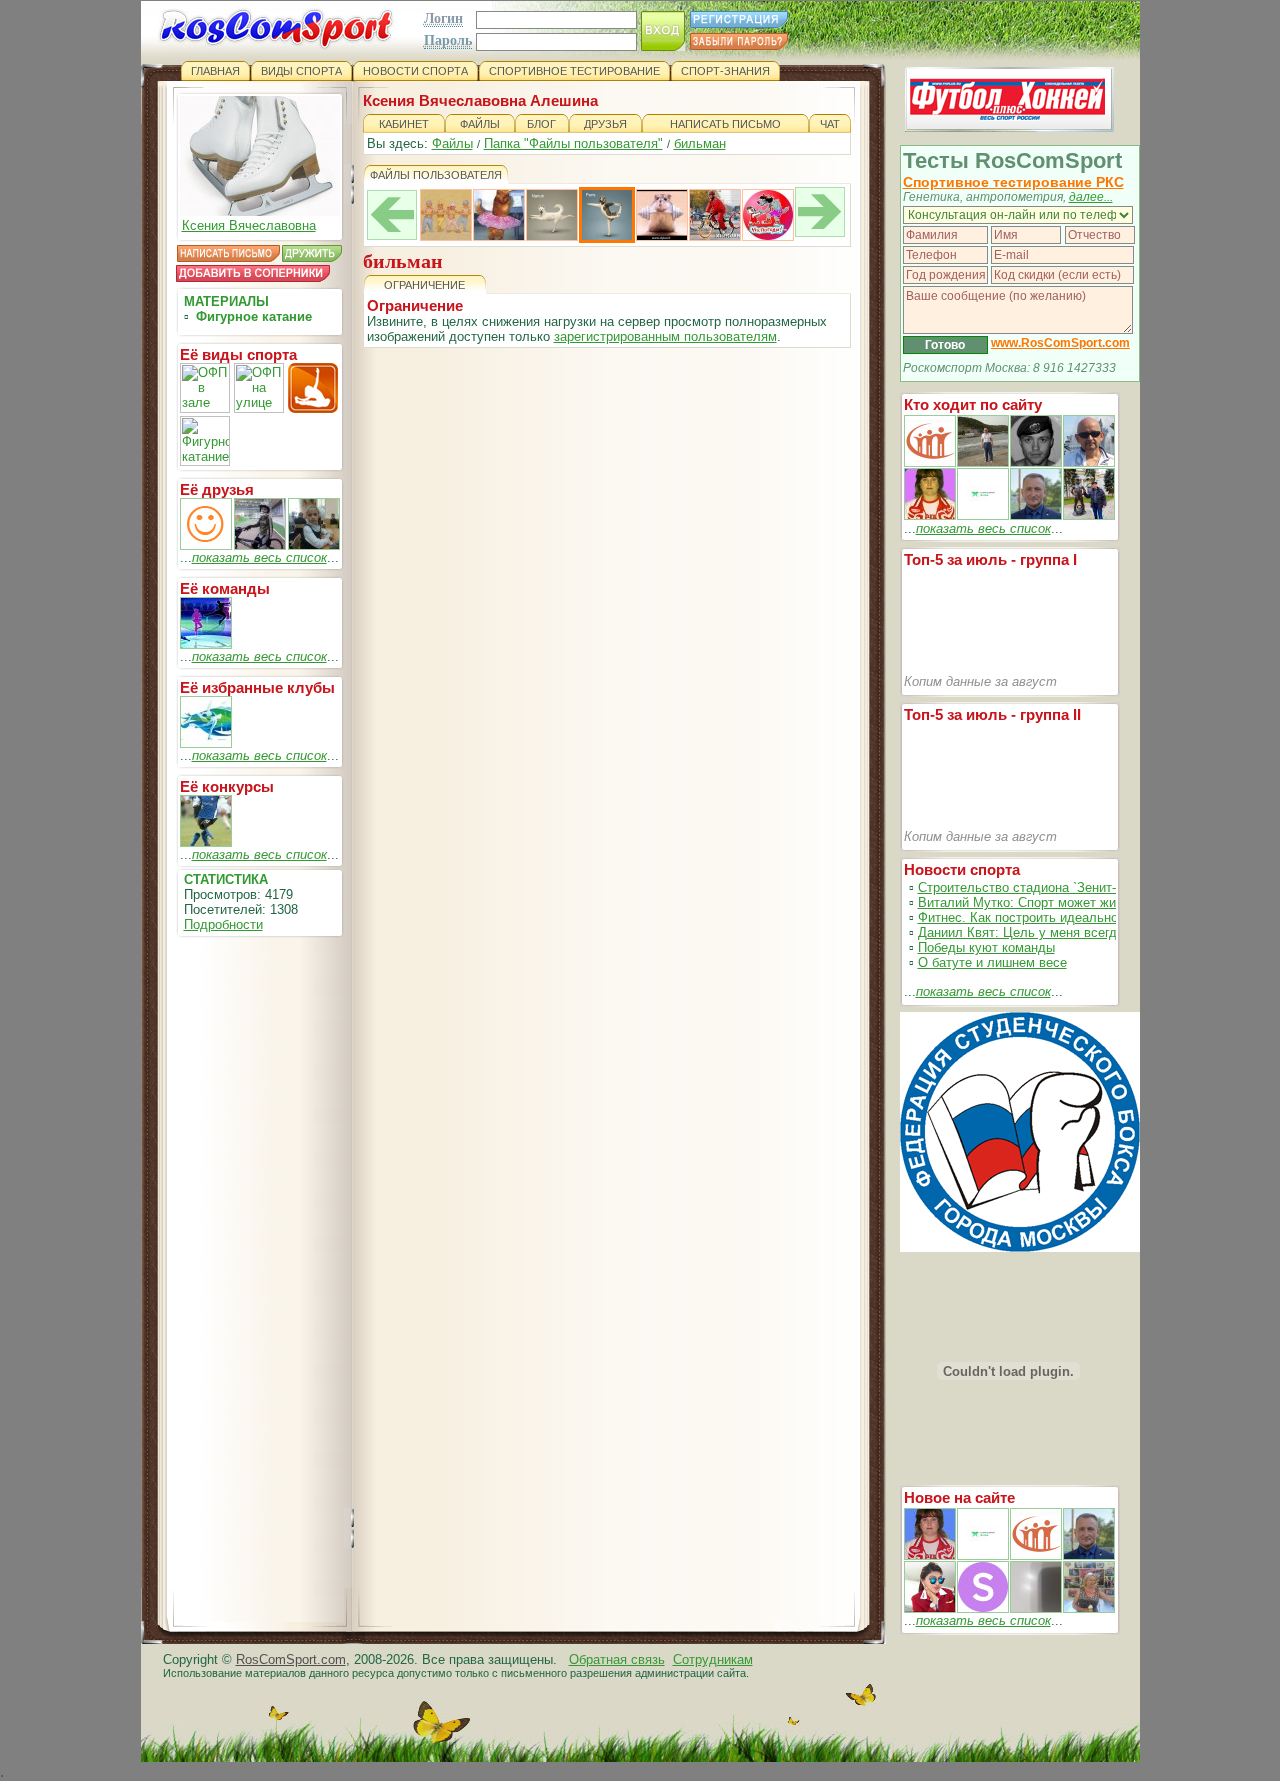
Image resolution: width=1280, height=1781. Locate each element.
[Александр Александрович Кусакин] (930, 462)
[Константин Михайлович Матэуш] (1036, 462)
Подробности (223, 924)
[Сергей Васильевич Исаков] (983, 462)
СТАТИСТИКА (226, 879)
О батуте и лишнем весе (992, 962)
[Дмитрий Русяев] (260, 545)
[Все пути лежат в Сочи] (715, 236)
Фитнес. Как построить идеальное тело (1037, 917)
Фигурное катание (254, 316)
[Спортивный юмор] (206, 842)
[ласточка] (552, 236)
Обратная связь (617, 1659)
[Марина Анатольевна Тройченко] (930, 515)
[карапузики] (446, 236)
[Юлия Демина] (206, 545)
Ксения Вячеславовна (249, 225)
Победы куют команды (986, 947)
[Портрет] (983, 1555)
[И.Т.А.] (1089, 1608)
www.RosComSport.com (1060, 343)
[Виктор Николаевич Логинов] (1089, 515)
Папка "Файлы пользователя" (573, 143)
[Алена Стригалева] (314, 545)
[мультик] (768, 236)
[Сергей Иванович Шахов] (1036, 515)
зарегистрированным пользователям (665, 336)
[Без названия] (930, 1555)
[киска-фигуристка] (499, 236)
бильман (700, 143)
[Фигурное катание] (206, 743)
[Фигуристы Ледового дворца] (206, 644)
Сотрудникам (713, 1659)
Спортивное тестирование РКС (1013, 182)
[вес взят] (662, 236)
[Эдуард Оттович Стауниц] (1089, 462)
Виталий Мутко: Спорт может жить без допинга (1061, 902)
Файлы (452, 143)
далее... (1091, 197)
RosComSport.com (291, 1659)
